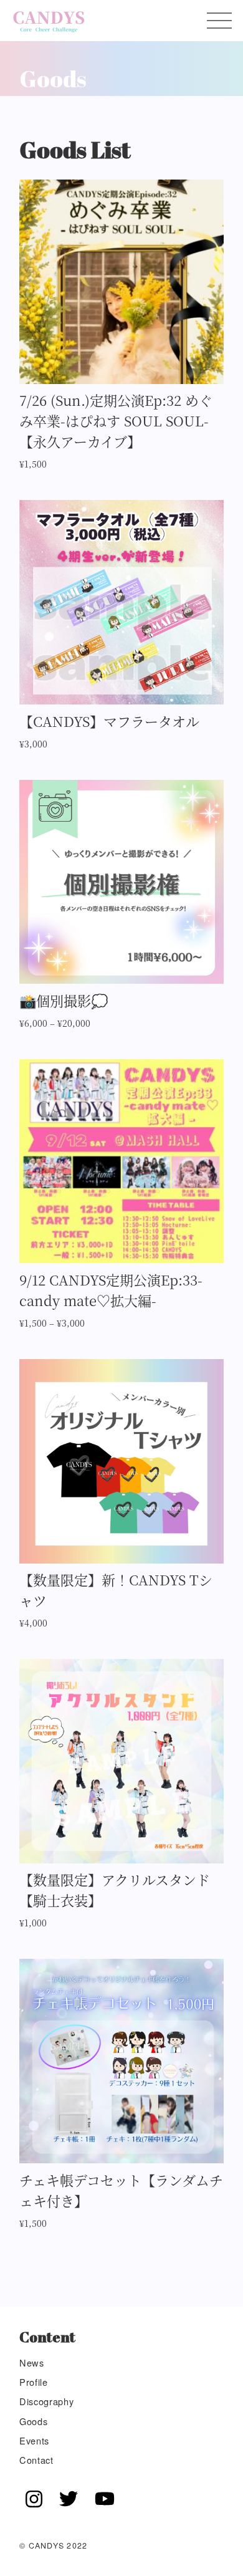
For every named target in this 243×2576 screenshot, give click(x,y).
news (32, 2362)
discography (46, 2401)
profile (34, 2382)
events (34, 2440)
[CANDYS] (49, 21)
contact (36, 2460)
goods (33, 2421)
